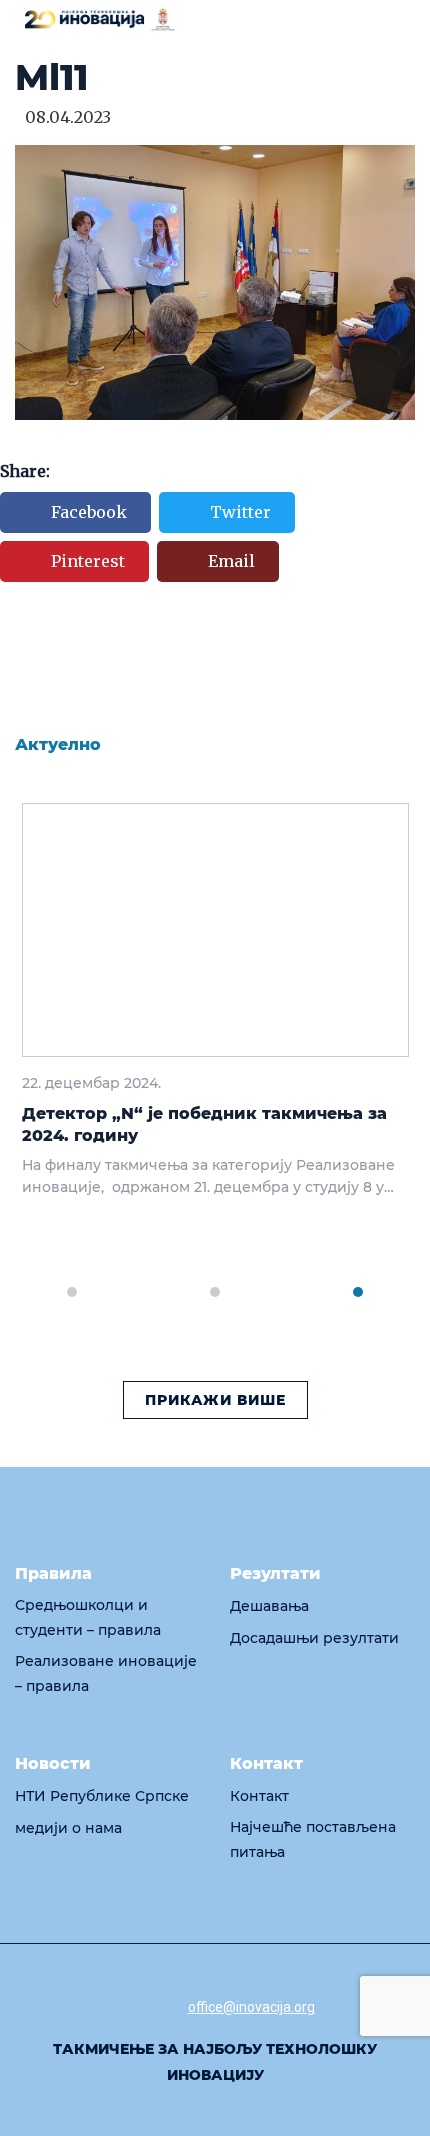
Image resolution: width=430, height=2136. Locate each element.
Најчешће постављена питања (313, 1839)
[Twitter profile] (151, 2004)
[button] (71, 1280)
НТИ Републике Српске (102, 1796)
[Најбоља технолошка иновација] (100, 18)
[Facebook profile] (106, 2004)
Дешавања (269, 1606)
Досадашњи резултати (314, 1638)
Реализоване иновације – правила (106, 1673)
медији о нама (68, 1828)
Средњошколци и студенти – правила (88, 1617)
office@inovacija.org (251, 2007)
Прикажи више (215, 1400)
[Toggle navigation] (403, 21)
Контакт (259, 1796)
